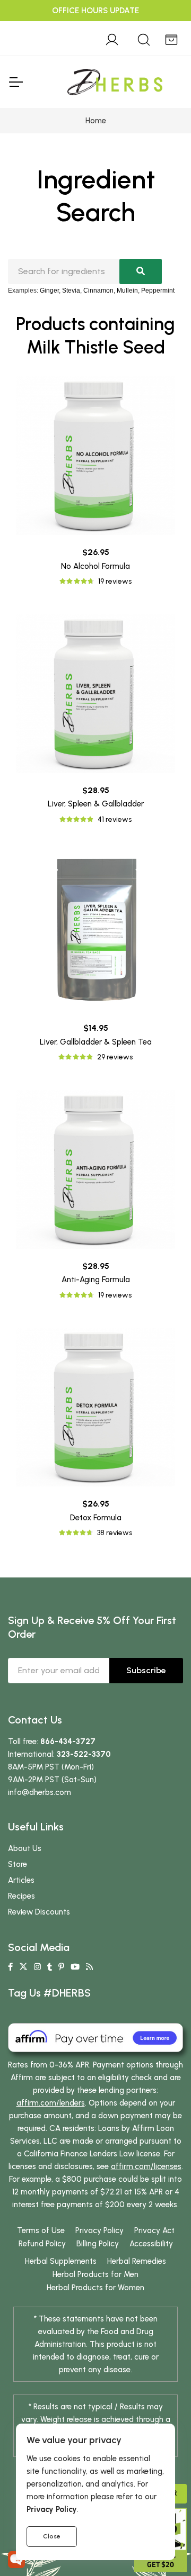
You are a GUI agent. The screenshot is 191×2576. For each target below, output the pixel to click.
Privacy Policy (99, 2230)
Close (52, 2536)
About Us (25, 1848)
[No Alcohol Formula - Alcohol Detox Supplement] (95, 456)
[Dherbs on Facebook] (10, 1967)
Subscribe (146, 1670)
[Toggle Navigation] (15, 82)
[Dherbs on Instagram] (37, 1967)
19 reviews (115, 581)
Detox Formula (96, 1518)
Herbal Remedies (137, 2261)
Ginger (49, 291)
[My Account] (112, 38)
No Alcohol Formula (95, 566)
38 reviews (115, 1533)
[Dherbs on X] (23, 1967)
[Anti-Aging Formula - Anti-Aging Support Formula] (95, 1169)
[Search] (144, 38)
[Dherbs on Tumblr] (50, 1967)
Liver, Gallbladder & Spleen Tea (96, 1042)
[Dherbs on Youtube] (75, 1967)
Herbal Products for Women (95, 2288)
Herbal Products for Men (95, 2274)
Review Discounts (39, 1912)
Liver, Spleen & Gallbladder (96, 804)
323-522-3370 (84, 1754)
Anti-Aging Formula (96, 1280)
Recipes (21, 1896)
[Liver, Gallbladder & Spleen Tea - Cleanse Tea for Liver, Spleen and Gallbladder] (95, 931)
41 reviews (115, 819)
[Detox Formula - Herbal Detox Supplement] (95, 1407)
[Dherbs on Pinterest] (61, 1967)
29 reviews (115, 1057)
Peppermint (158, 291)
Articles (21, 1880)
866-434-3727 (68, 1741)
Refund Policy (42, 2244)
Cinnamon (98, 291)
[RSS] (89, 1967)
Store (18, 1864)
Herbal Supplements (61, 2261)
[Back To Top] (161, 30)
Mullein (127, 291)
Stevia (71, 291)
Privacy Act (154, 2230)
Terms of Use (41, 2230)
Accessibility (151, 2244)
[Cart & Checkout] (171, 38)
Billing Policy (98, 2244)
